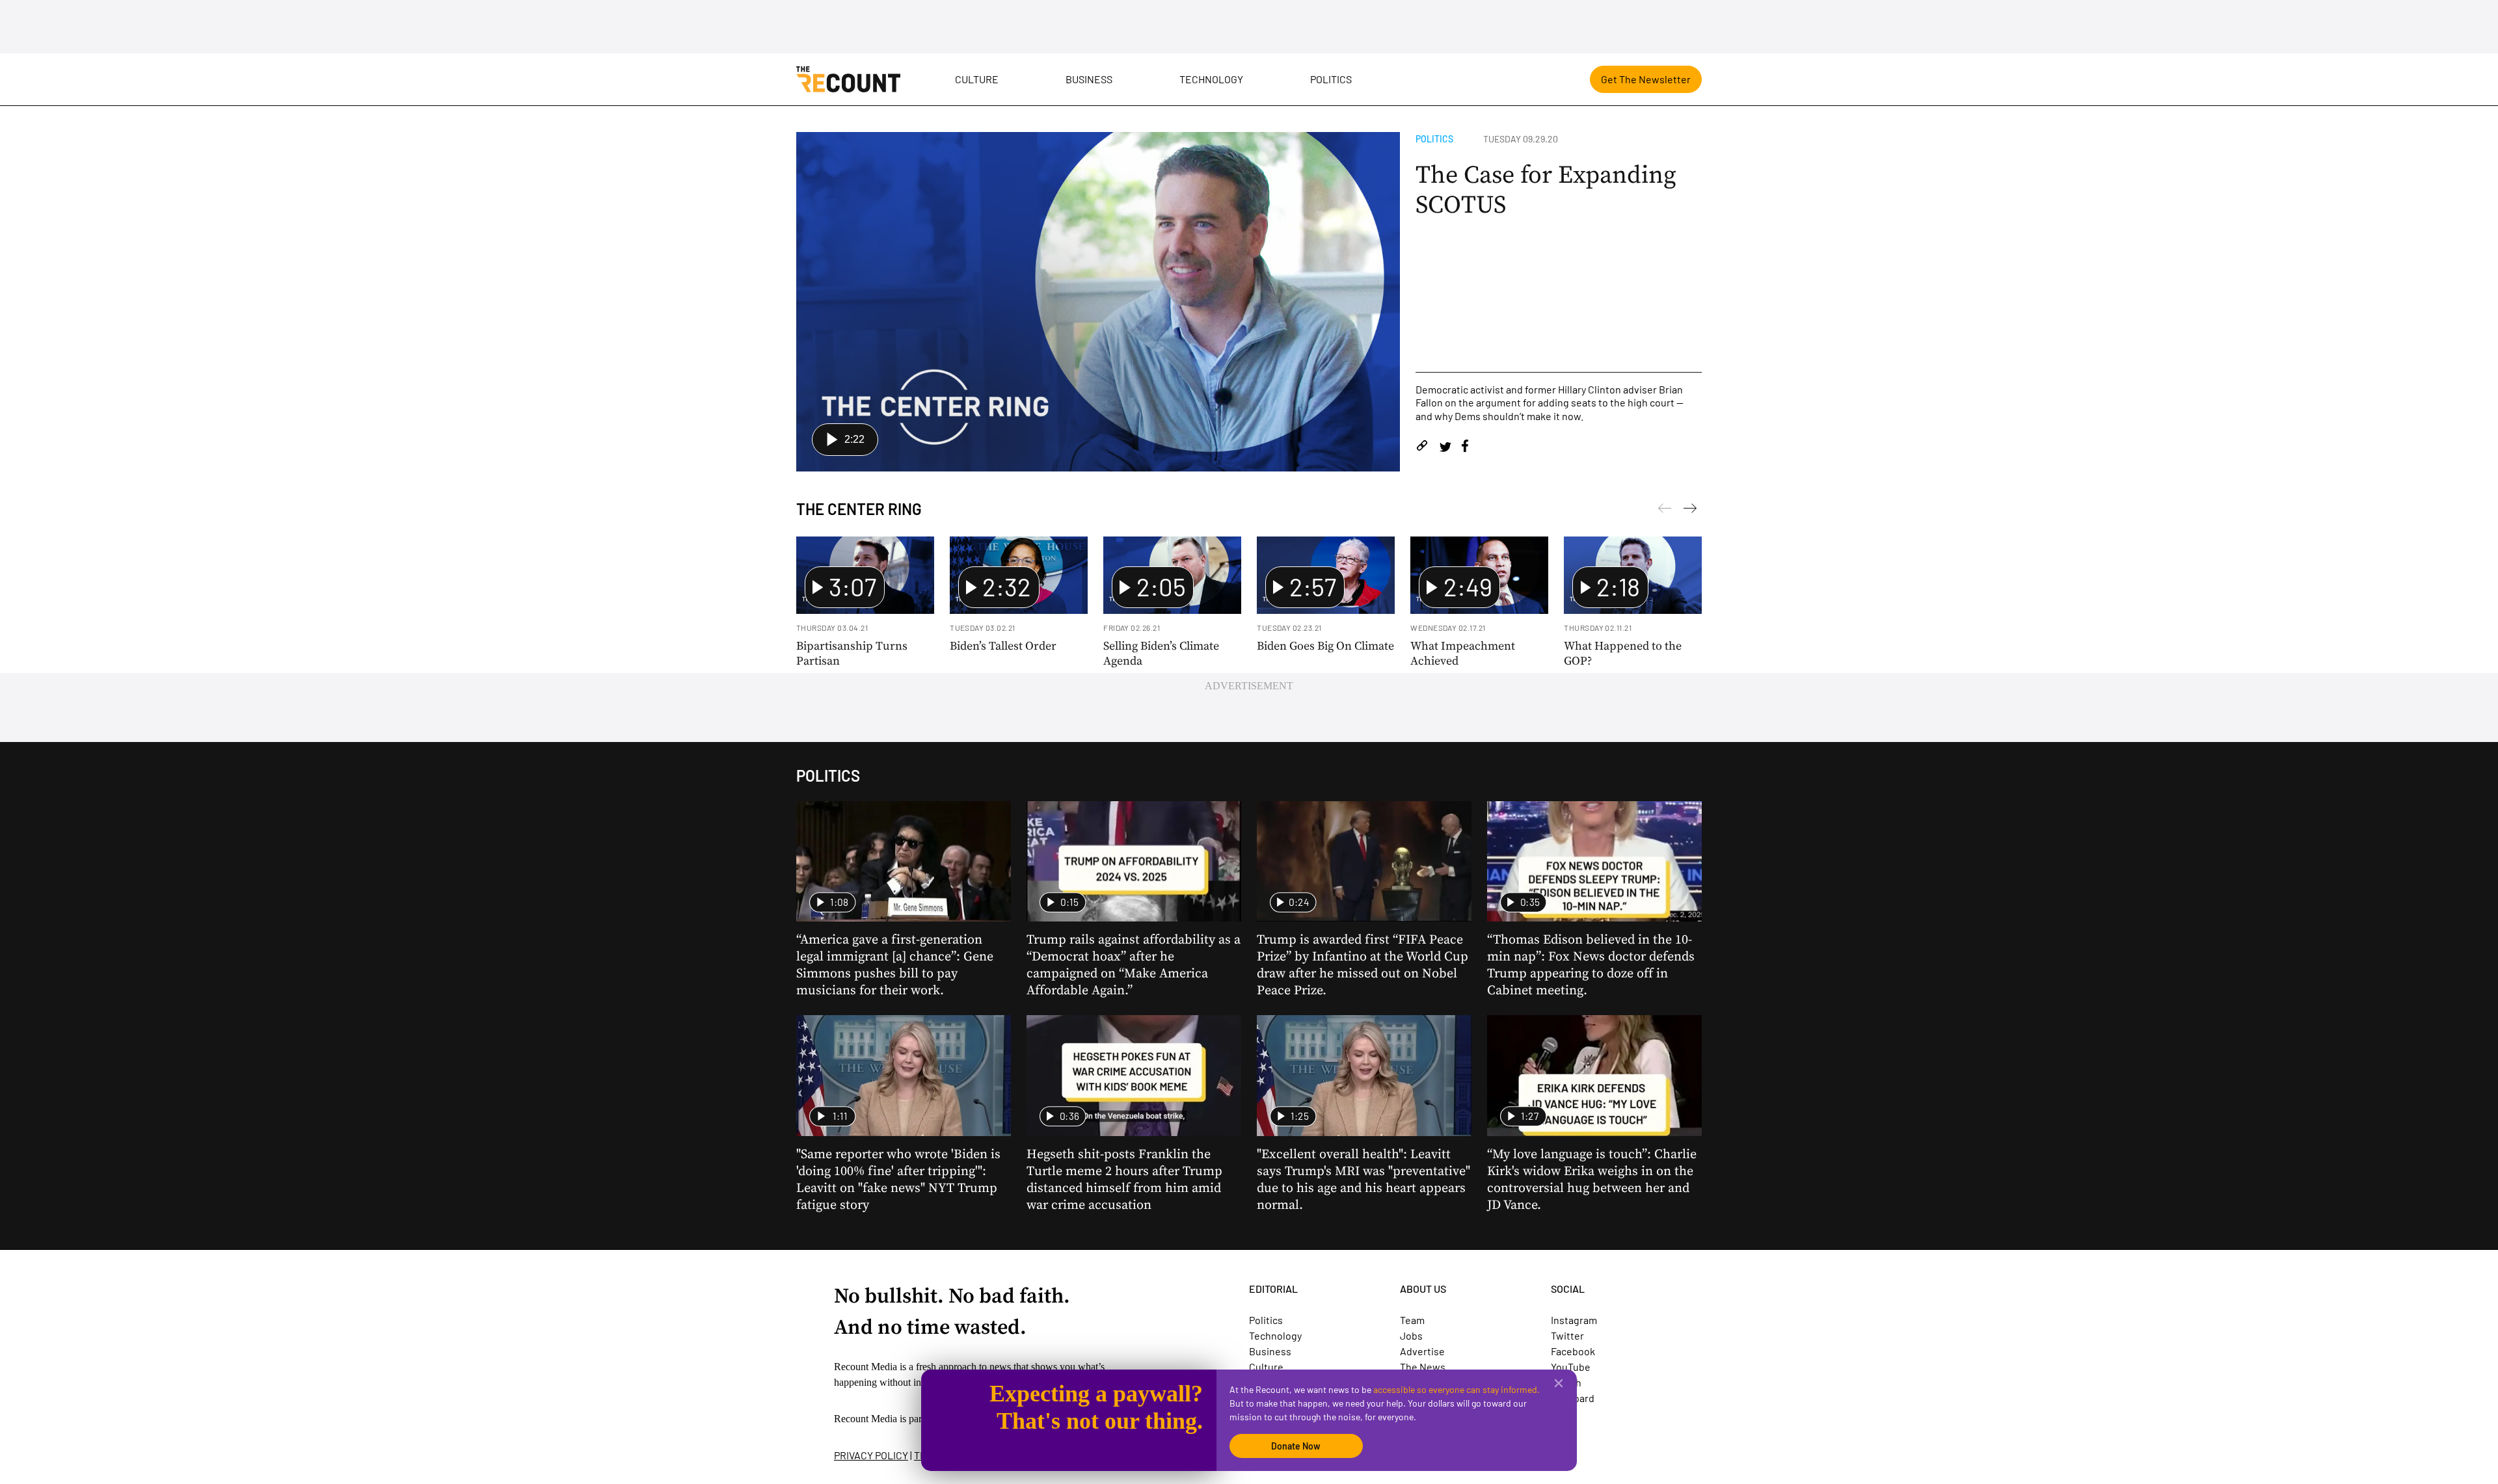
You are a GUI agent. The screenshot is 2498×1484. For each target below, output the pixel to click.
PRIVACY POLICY (871, 1455)
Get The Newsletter (1646, 79)
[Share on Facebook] (1465, 448)
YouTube (1571, 1367)
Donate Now (1296, 1446)
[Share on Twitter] (1445, 448)
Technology (1211, 79)
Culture (977, 79)
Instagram (1574, 1320)
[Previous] (1690, 510)
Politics (1331, 79)
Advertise (1422, 1351)
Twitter (1567, 1335)
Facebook (1573, 1351)
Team (1412, 1320)
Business (1089, 79)
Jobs (1411, 1335)
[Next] (1665, 510)
